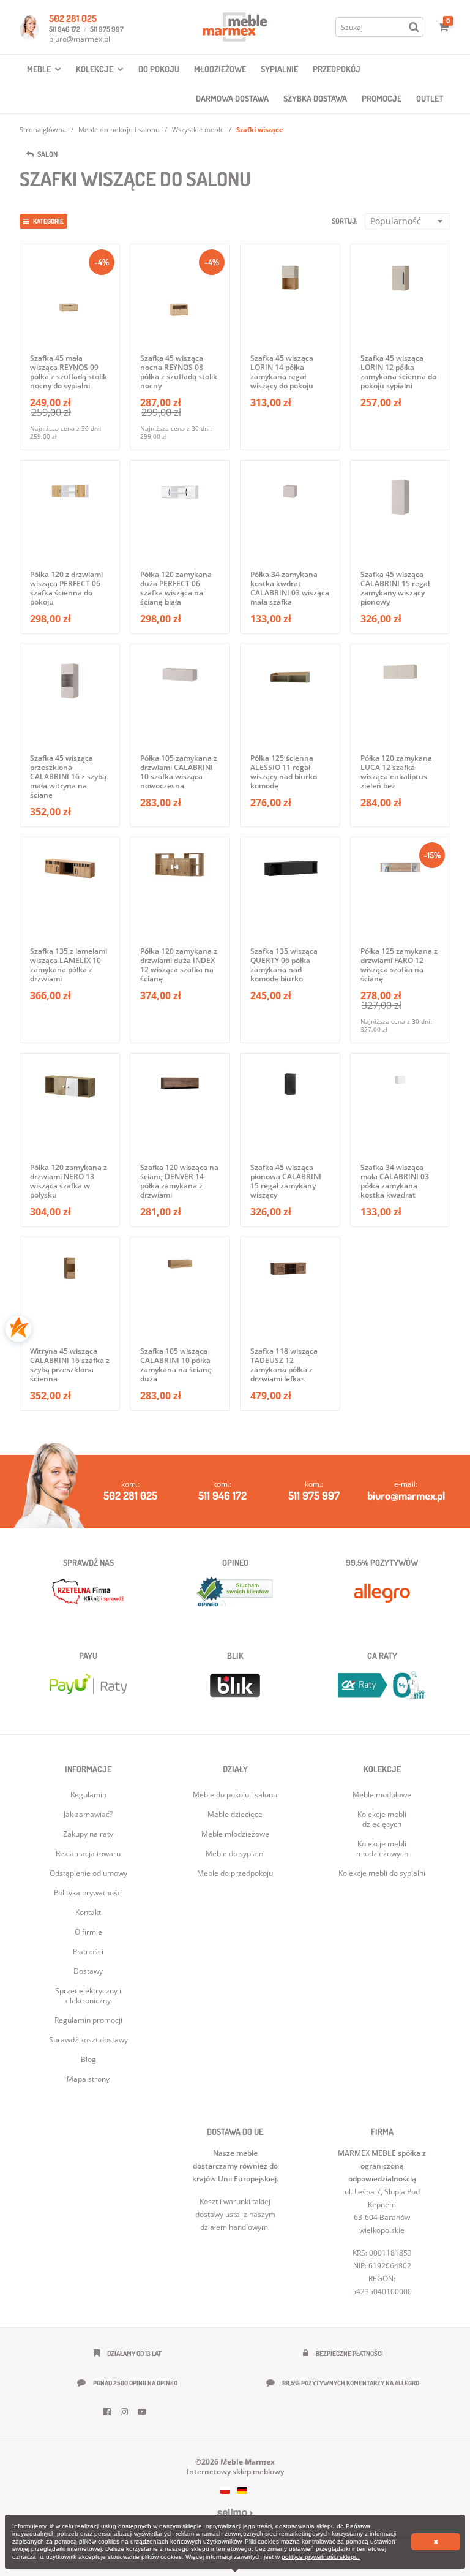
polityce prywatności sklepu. (321, 2557)
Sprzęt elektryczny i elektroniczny (88, 1996)
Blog (88, 2059)
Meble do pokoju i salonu (119, 130)
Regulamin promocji (88, 2020)
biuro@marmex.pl (80, 39)
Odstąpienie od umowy (88, 1873)
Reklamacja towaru (88, 1853)
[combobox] (408, 221)
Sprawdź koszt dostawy (88, 2040)
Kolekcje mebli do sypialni (382, 1873)
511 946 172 (65, 29)
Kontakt (88, 1912)
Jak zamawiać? (88, 1814)
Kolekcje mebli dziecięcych (382, 1819)
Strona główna (43, 130)
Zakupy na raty (88, 1834)
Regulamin (88, 1795)
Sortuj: (345, 221)
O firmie (88, 1932)
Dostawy (88, 1971)
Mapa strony (88, 2079)
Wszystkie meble (198, 130)
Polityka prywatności (88, 1893)
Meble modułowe (382, 1795)
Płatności (88, 1951)
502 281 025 (73, 18)
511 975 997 (107, 29)
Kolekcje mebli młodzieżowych (382, 1849)
